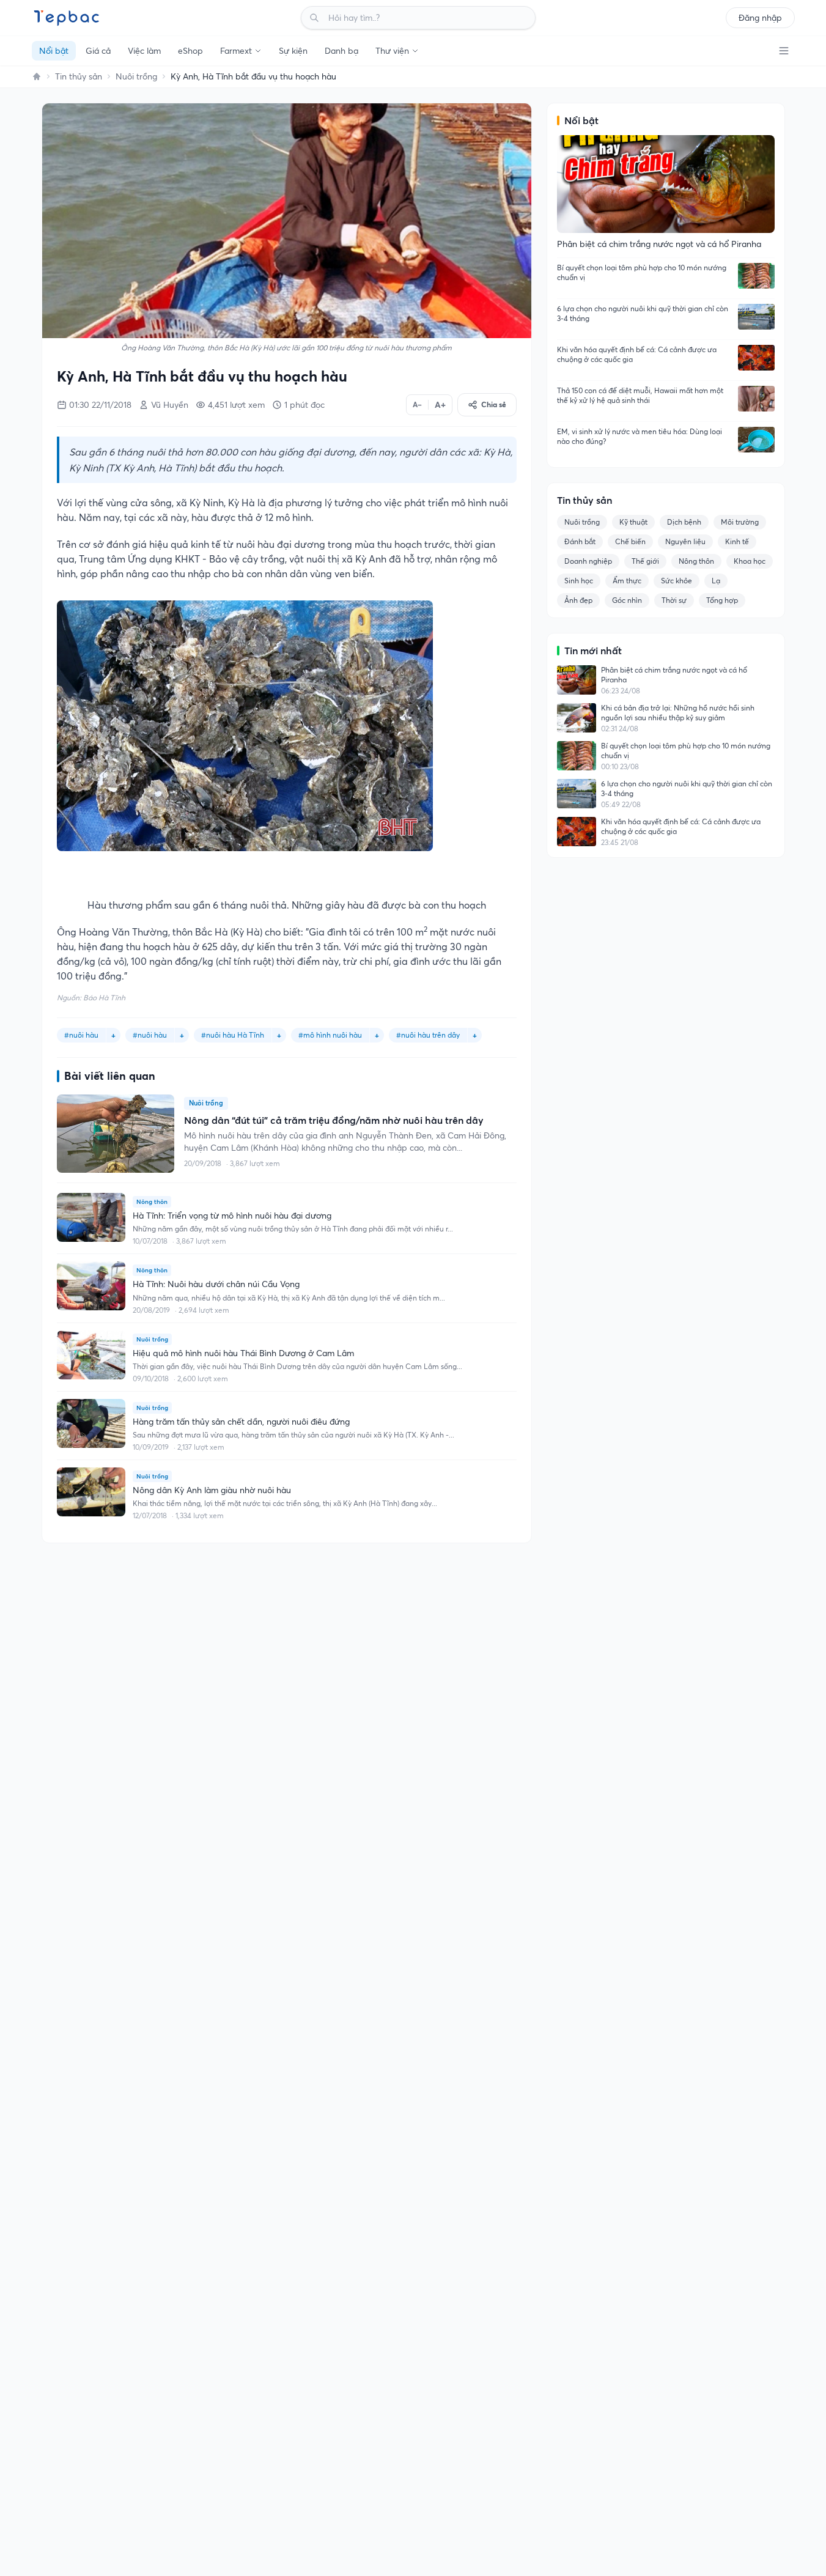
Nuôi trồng (136, 76)
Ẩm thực (627, 581)
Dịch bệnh (684, 522)
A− (417, 404)
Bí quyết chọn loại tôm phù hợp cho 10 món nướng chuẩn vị (642, 272)
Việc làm (144, 51)
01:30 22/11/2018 (100, 405)
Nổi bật (54, 51)
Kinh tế (737, 541)
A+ (440, 405)
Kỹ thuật (633, 522)
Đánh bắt (580, 541)
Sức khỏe (677, 581)
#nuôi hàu (81, 1035)
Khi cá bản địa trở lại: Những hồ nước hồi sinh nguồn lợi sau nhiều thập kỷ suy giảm (678, 713)
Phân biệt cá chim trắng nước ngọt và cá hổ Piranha (674, 675)
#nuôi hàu (150, 1035)
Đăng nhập (760, 18)
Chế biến (630, 541)
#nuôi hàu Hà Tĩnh (233, 1035)
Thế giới (645, 561)
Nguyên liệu (685, 541)
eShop (190, 51)
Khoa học (750, 561)
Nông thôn (696, 561)
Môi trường (740, 522)
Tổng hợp (722, 600)
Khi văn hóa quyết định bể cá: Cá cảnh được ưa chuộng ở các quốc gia (637, 354)
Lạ (716, 581)
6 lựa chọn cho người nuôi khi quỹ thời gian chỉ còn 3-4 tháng (643, 313)
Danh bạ (341, 51)
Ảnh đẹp (578, 600)
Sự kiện (293, 51)
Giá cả (98, 51)
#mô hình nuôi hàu (330, 1035)
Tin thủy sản (79, 76)
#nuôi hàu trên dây (428, 1035)
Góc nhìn (627, 600)
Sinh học (579, 581)
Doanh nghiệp (588, 561)
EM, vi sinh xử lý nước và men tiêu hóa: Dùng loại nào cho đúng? (640, 436)
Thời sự (674, 600)
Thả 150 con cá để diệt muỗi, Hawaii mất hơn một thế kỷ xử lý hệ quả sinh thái (640, 395)
